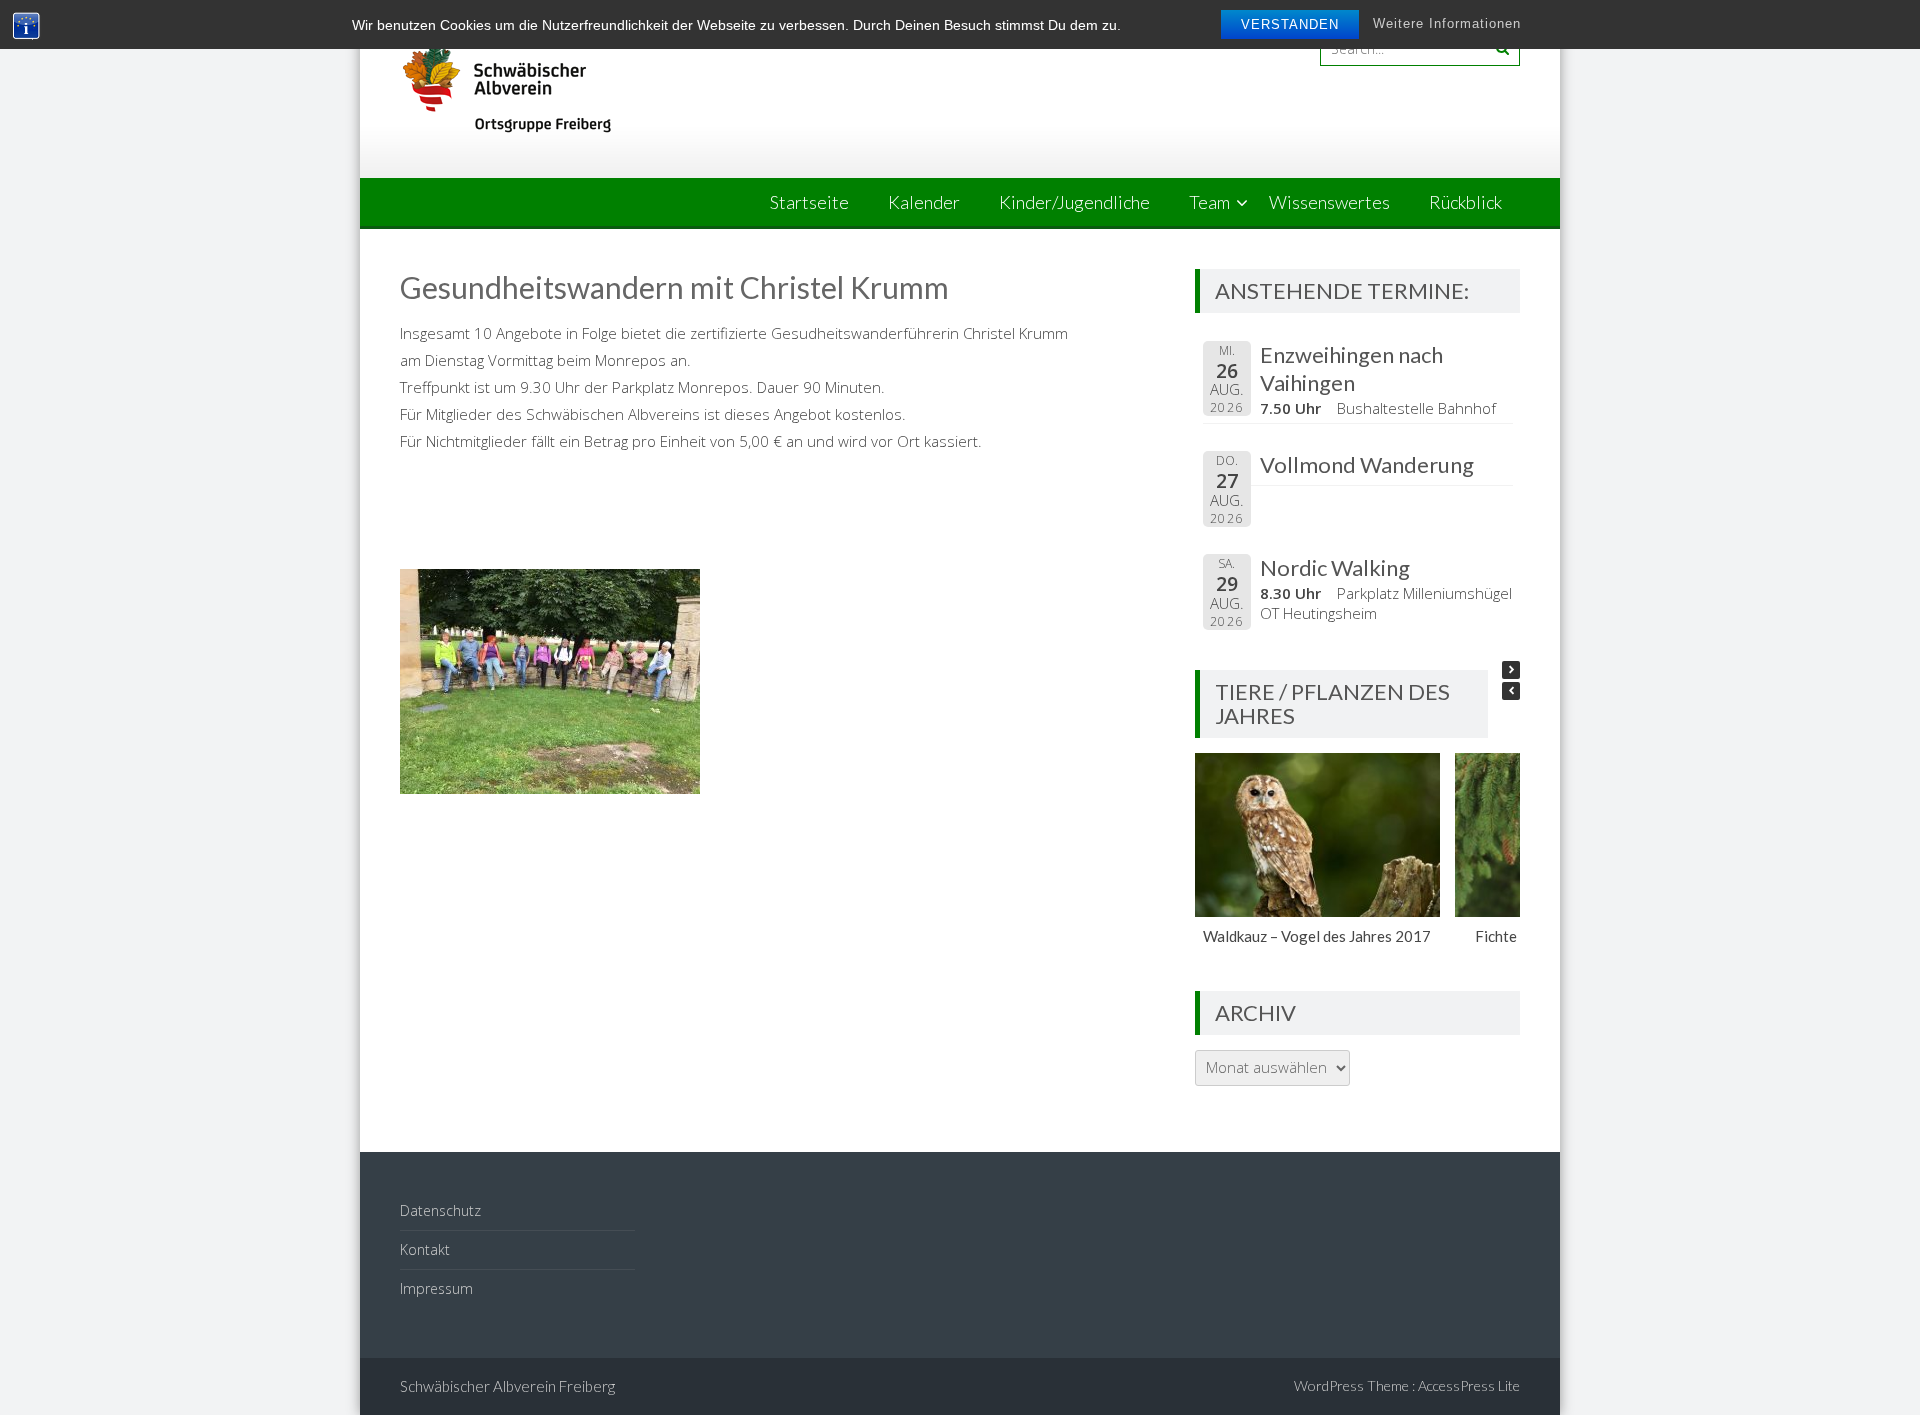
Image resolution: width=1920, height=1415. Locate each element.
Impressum (436, 1288)
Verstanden (1290, 24)
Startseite (809, 202)
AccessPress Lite (1469, 1385)
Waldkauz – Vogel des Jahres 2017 (1318, 936)
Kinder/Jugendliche (1074, 202)
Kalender (924, 202)
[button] (1511, 670)
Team (1209, 202)
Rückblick (1465, 202)
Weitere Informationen (1447, 23)
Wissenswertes (1329, 202)
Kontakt (425, 1249)
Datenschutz (440, 1210)
